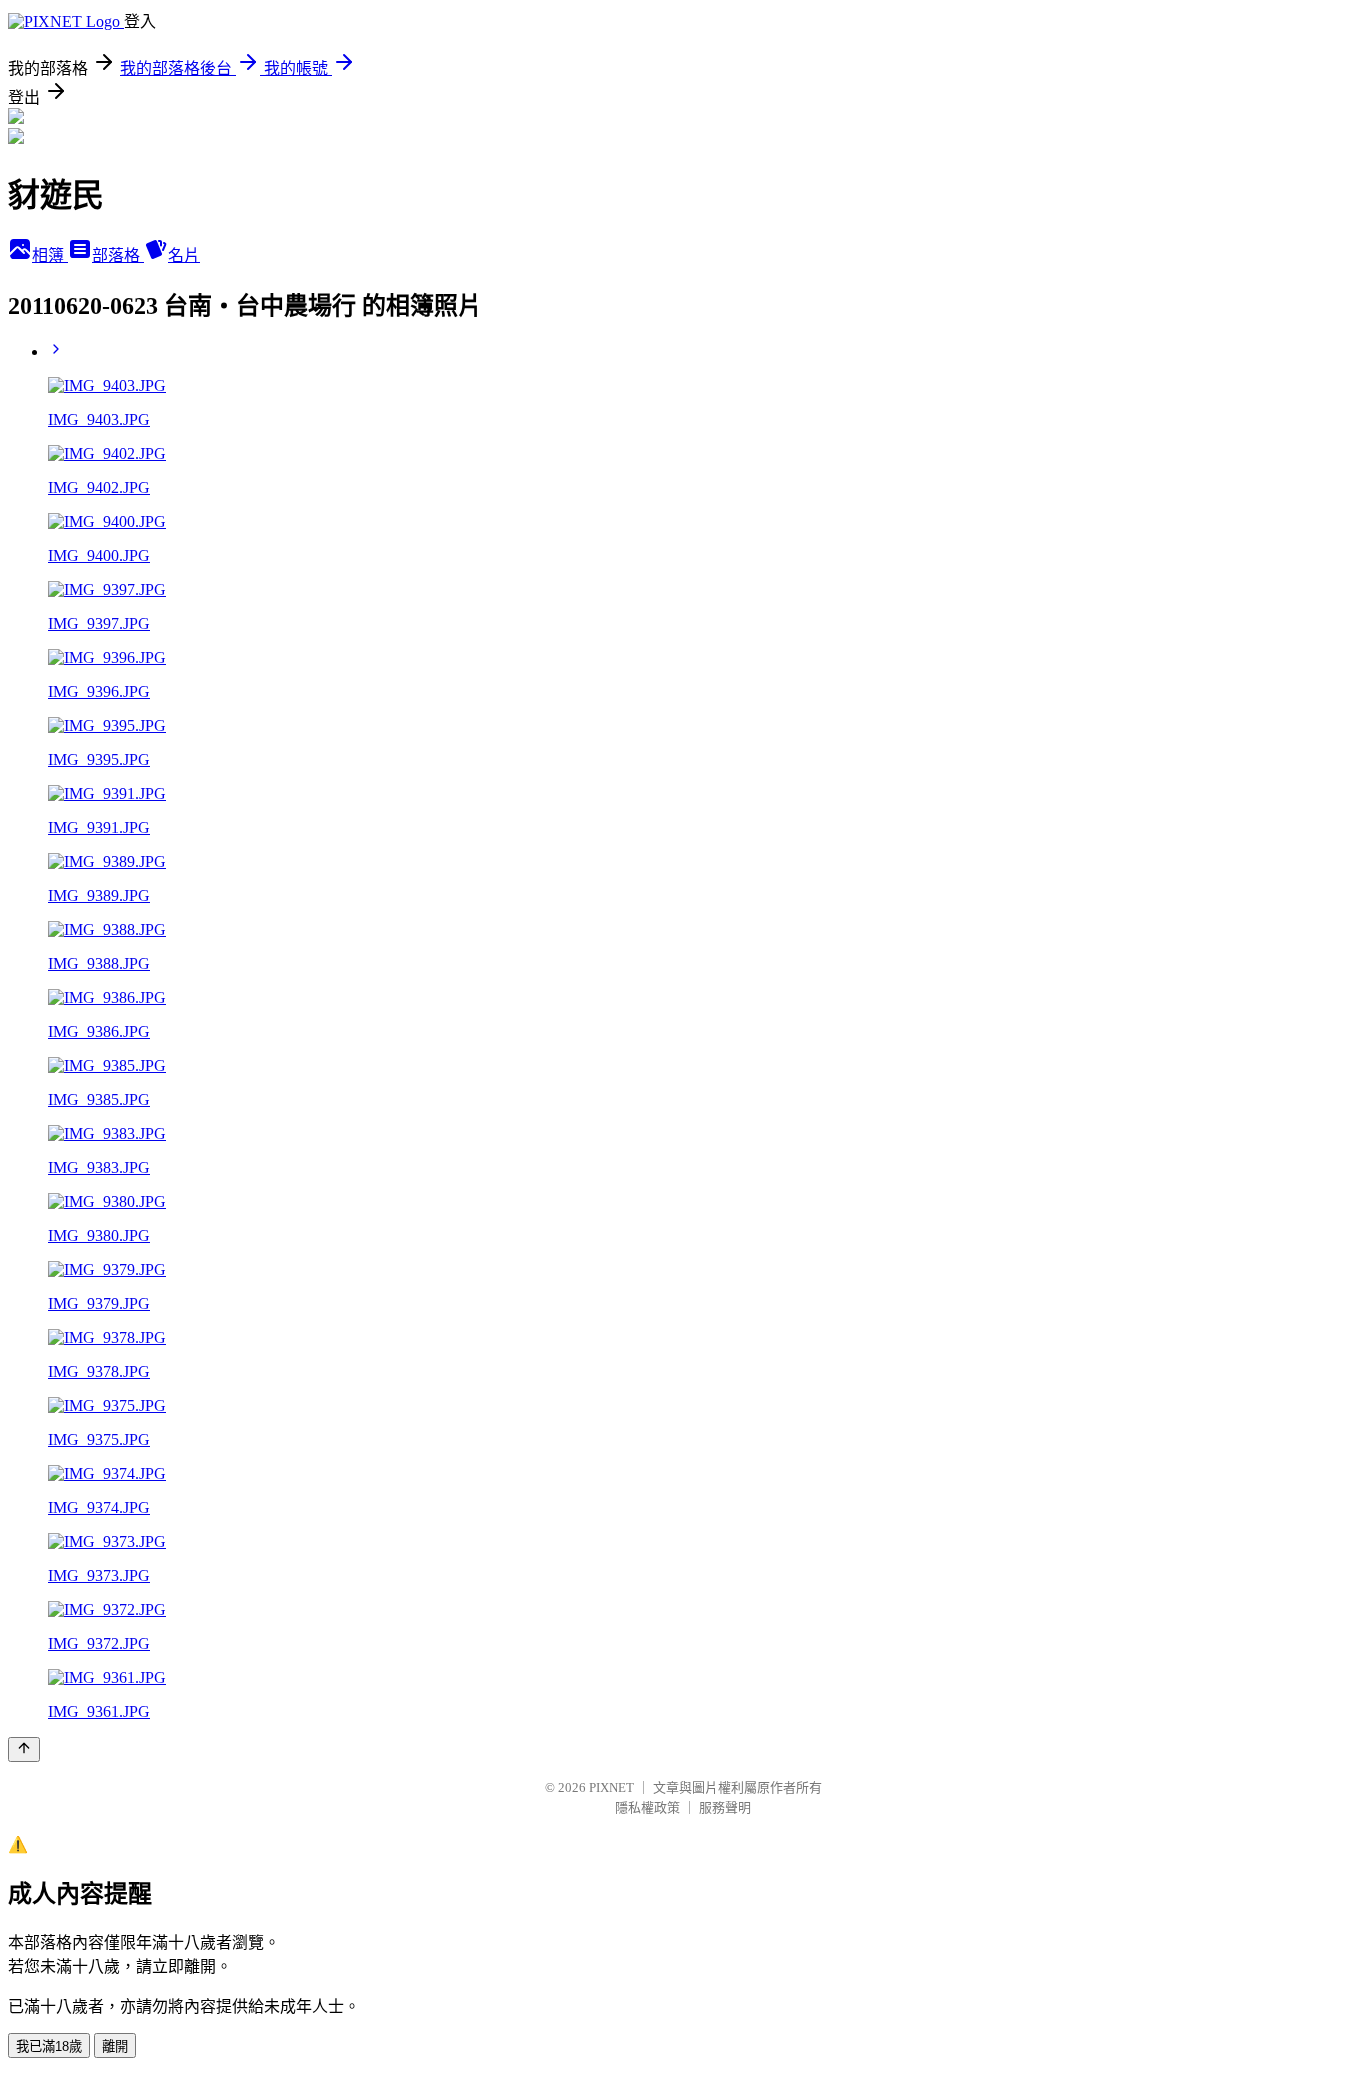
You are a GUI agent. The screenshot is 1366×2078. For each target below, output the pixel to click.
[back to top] (24, 1749)
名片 (184, 255)
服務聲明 (725, 1807)
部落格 (118, 255)
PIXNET (611, 1787)
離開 (115, 2046)
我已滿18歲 (49, 2046)
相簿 (50, 255)
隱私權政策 (647, 1807)
